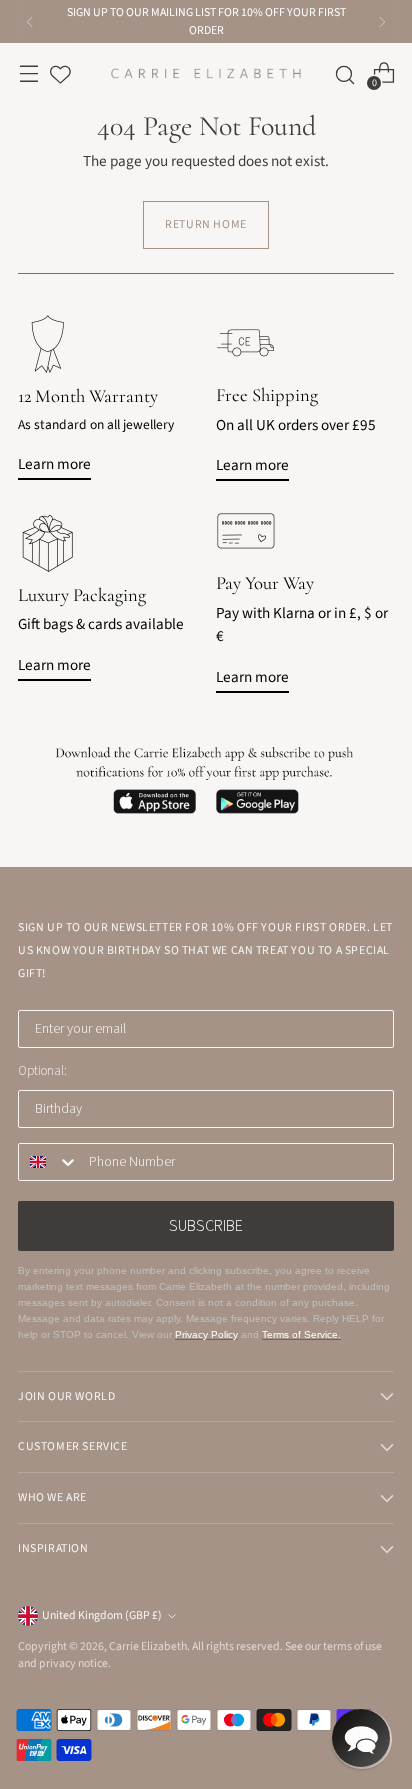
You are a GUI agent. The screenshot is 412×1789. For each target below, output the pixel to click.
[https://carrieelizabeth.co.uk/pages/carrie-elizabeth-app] (206, 780)
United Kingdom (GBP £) (102, 1615)
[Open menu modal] (28, 73)
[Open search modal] (340, 73)
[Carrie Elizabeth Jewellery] (206, 73)
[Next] (382, 21)
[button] (361, 1738)
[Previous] (30, 21)
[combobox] (49, 1162)
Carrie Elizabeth (148, 1646)
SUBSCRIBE (206, 1226)
